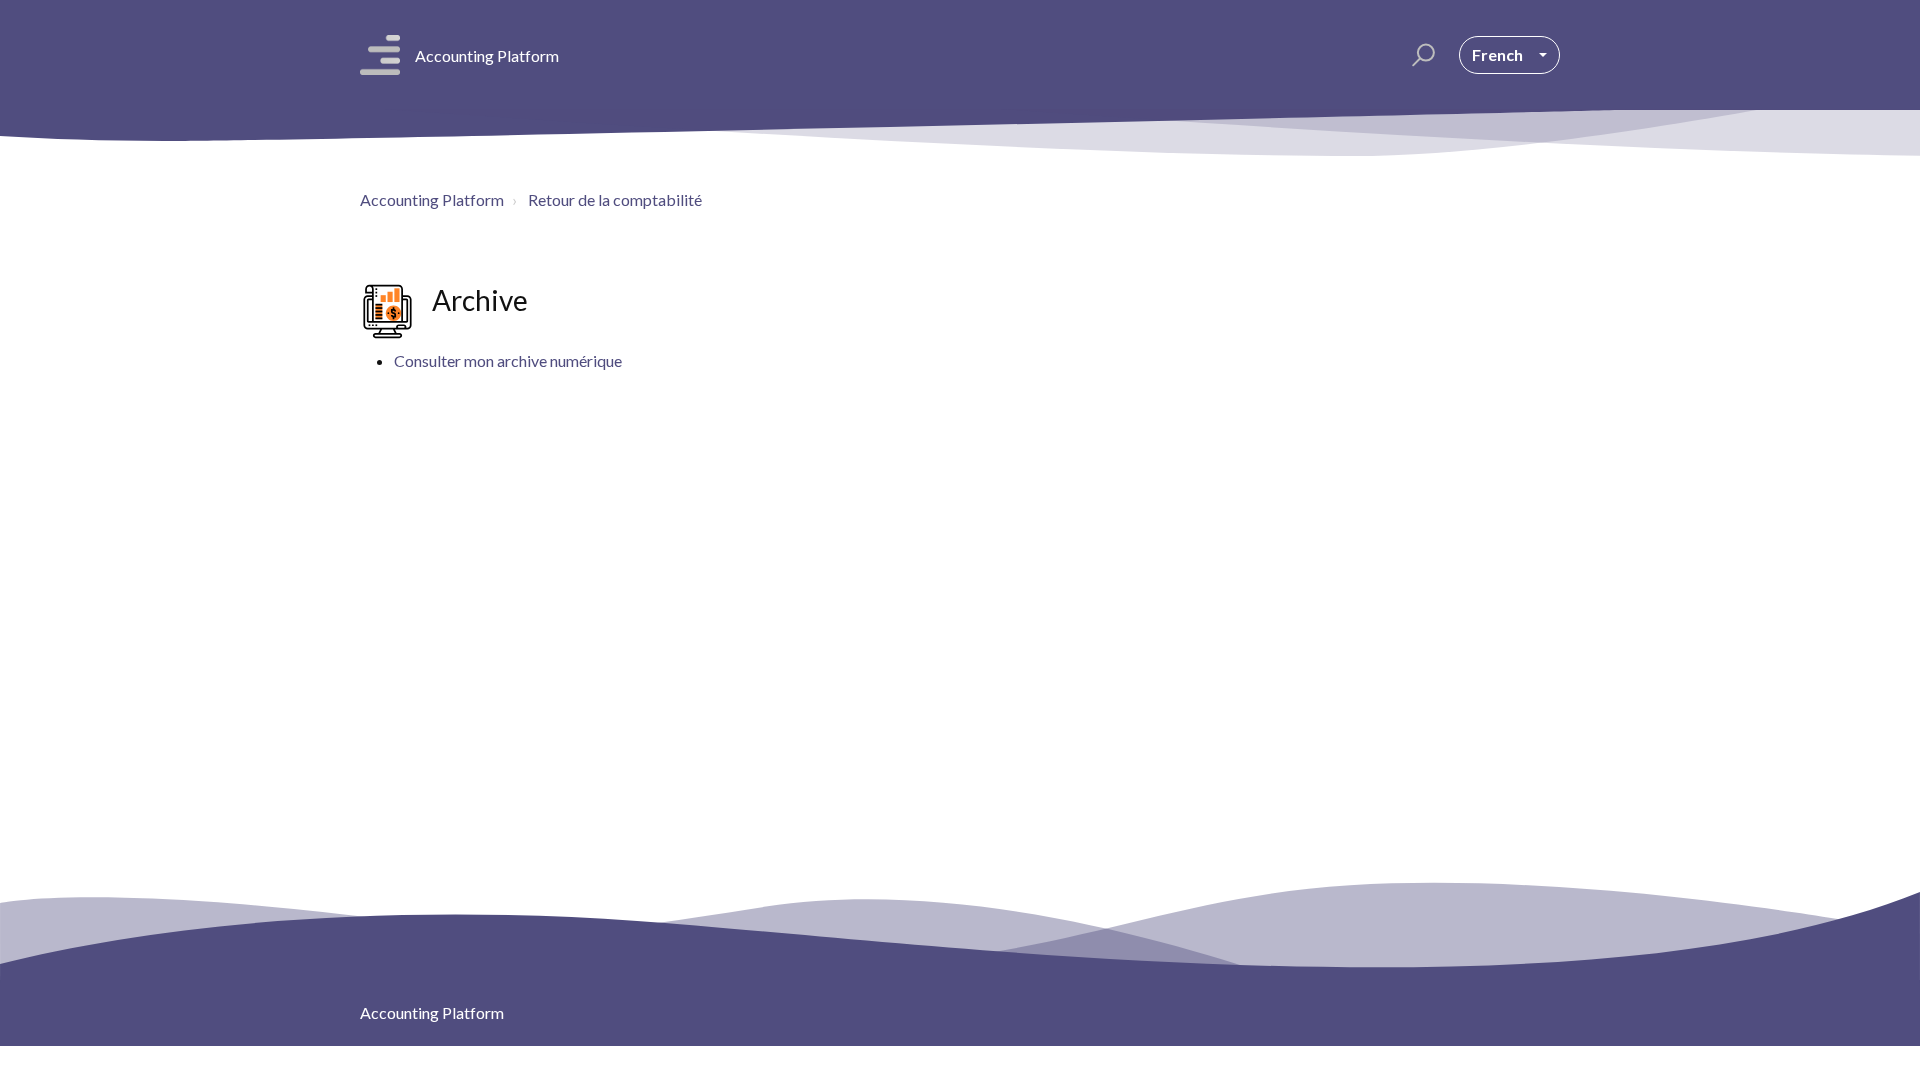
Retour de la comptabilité (615, 199)
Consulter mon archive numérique (508, 360)
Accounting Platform (432, 199)
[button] (1420, 55)
